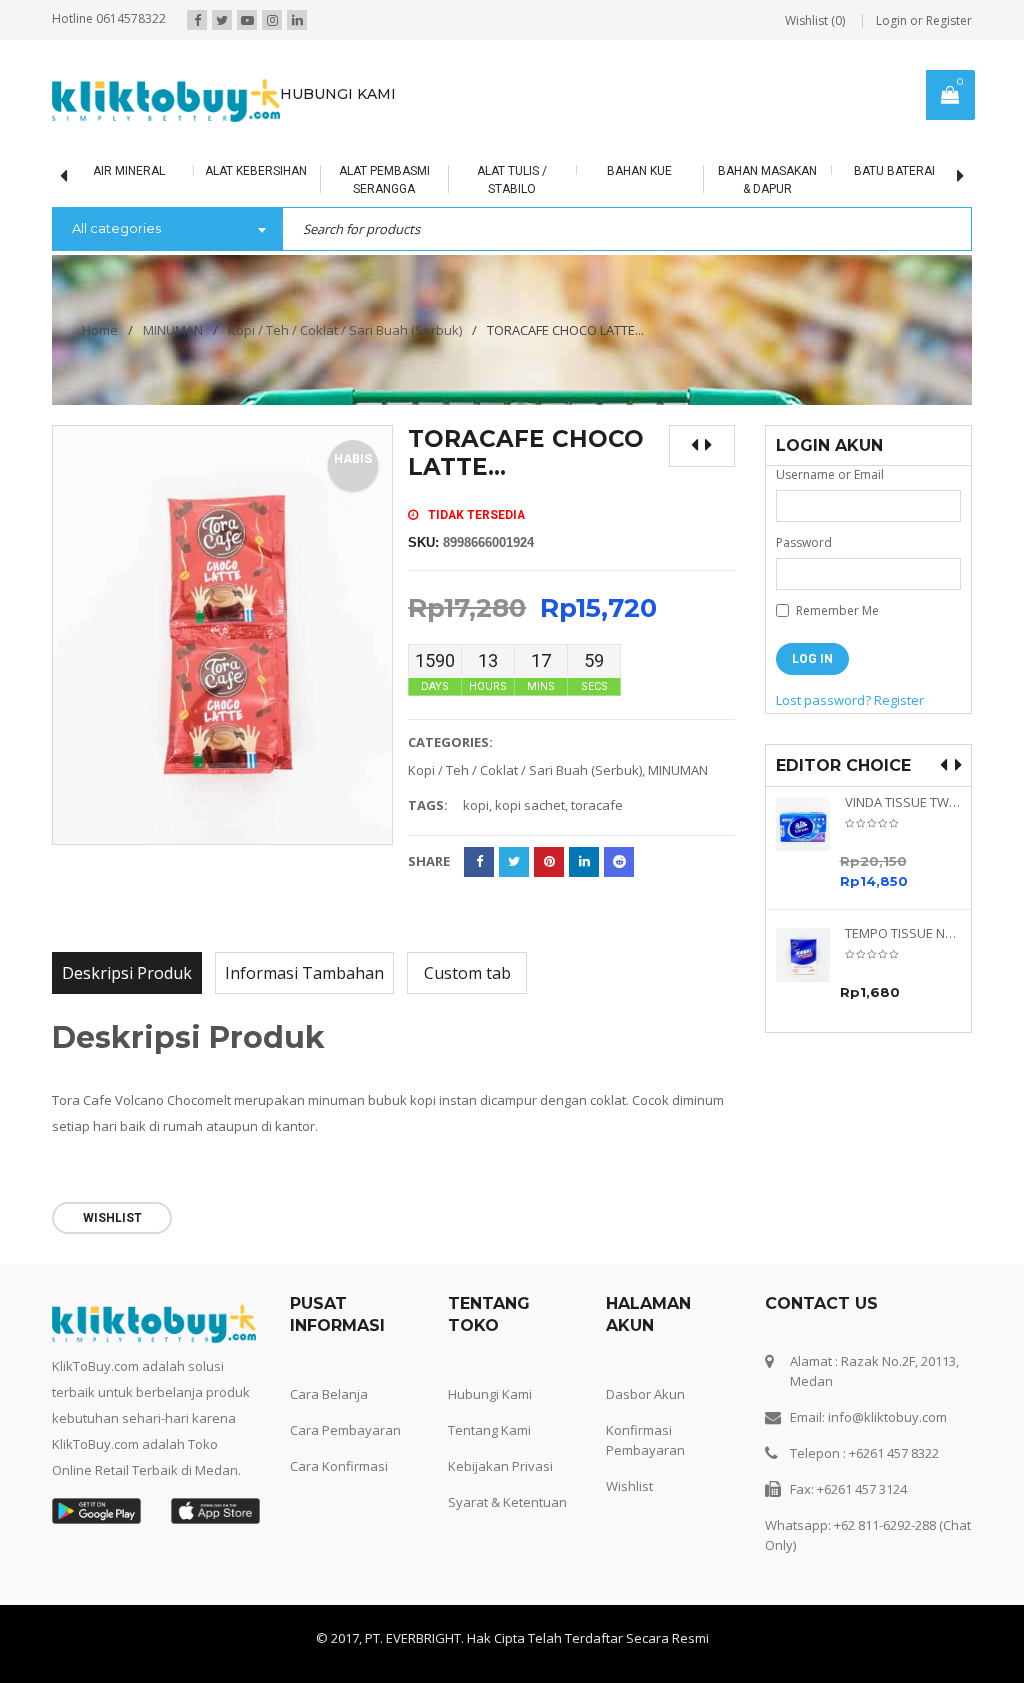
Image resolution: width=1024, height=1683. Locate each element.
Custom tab (467, 973)
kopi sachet (530, 805)
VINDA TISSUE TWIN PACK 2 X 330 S (903, 802)
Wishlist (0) (815, 20)
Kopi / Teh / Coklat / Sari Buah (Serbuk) (345, 330)
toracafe (597, 805)
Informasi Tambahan (304, 973)
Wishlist (629, 1486)
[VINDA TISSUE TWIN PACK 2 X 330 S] (810, 824)
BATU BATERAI (890, 171)
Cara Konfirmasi (339, 1466)
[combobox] (167, 230)
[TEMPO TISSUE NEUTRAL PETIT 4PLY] (810, 955)
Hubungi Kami (490, 1394)
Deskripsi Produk (127, 973)
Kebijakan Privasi (500, 1466)
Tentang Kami (489, 1430)
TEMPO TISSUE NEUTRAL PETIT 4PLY (903, 933)
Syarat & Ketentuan (507, 1502)
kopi (476, 805)
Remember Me (836, 610)
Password (804, 542)
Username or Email (830, 474)
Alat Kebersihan (252, 171)
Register (899, 700)
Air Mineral (125, 171)
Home (100, 330)
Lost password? (823, 700)
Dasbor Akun (645, 1394)
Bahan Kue (635, 171)
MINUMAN (173, 330)
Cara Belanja (329, 1394)
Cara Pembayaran (345, 1430)
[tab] (127, 973)
